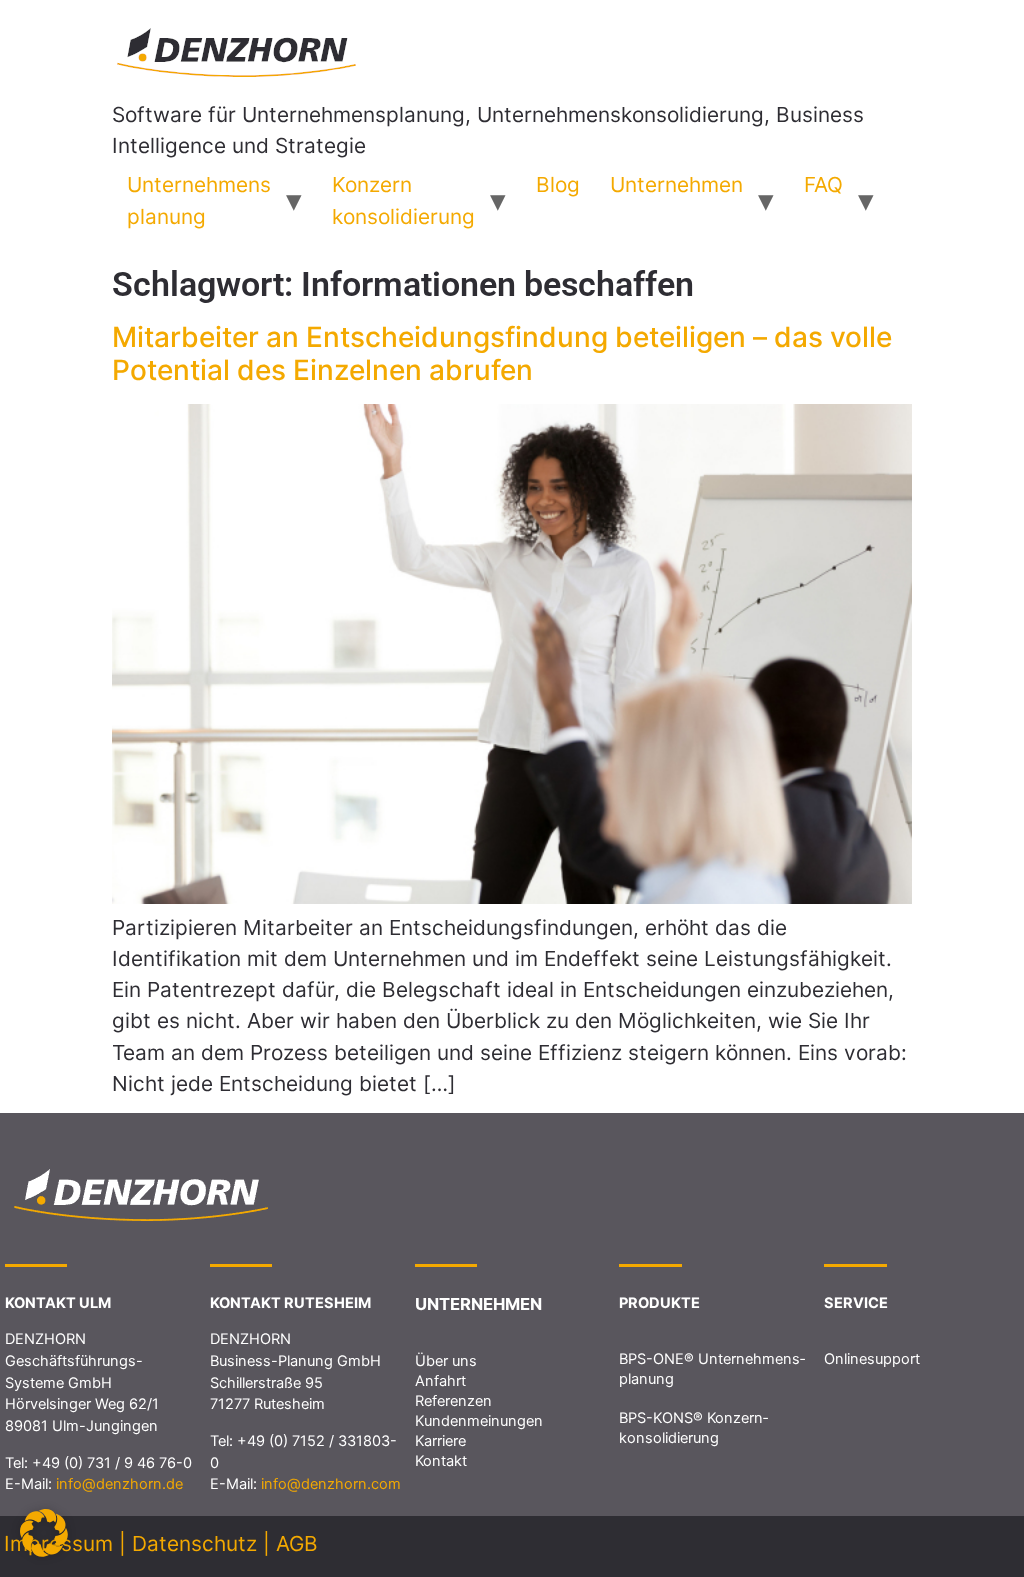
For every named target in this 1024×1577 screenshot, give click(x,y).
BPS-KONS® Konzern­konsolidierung (693, 1428)
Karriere (440, 1441)
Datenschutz (194, 1543)
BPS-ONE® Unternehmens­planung (712, 1369)
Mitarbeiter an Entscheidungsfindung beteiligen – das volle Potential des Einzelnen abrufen (502, 354)
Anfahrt (440, 1381)
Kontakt (441, 1461)
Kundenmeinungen (479, 1421)
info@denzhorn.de (119, 1484)
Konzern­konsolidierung (403, 200)
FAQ (823, 184)
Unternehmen (676, 184)
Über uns (446, 1361)
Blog (558, 184)
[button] (44, 1533)
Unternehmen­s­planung (199, 200)
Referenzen (453, 1401)
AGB (297, 1543)
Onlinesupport (872, 1359)
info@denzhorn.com (331, 1484)
